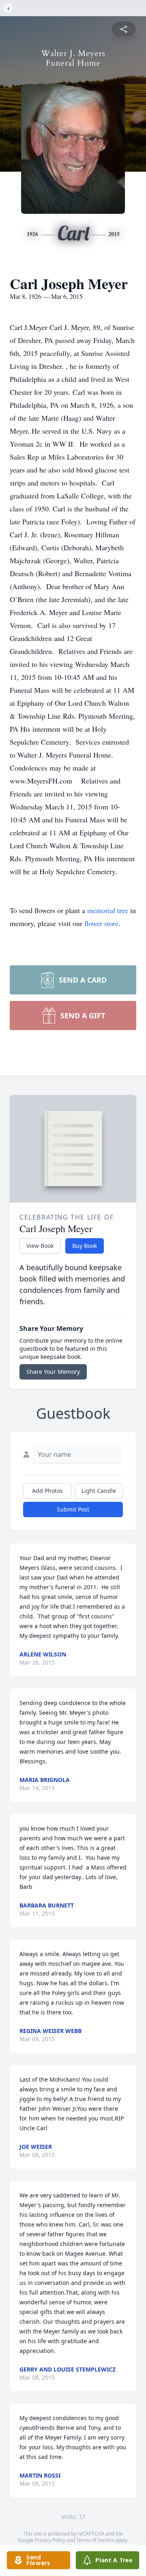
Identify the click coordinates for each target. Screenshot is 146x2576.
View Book (40, 1246)
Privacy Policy (50, 2540)
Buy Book (85, 1246)
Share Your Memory (53, 1372)
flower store (101, 923)
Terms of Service (95, 2540)
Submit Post (73, 1509)
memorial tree (108, 910)
